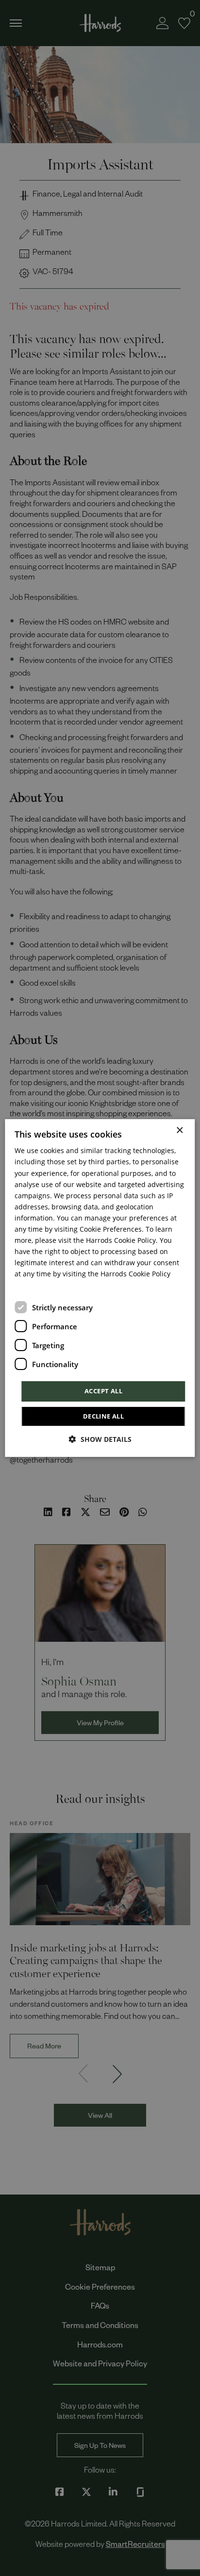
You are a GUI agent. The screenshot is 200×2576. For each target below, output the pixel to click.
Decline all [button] (103, 1416)
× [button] (179, 1131)
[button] (100, 1439)
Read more (30, 1287)
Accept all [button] (103, 1391)
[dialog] (100, 1288)
